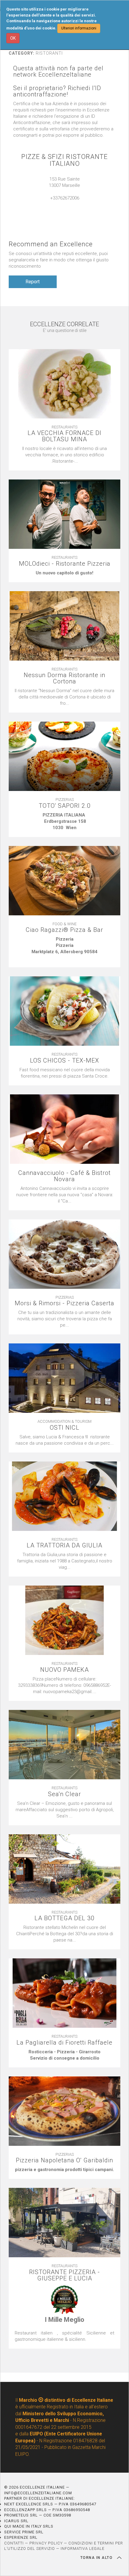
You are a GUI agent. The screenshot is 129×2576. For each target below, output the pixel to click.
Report (33, 282)
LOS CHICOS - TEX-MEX (64, 1061)
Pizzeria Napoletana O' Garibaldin (64, 2160)
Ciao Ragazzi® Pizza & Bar (64, 930)
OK (13, 38)
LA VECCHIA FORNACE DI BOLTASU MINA (64, 436)
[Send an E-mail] (58, 204)
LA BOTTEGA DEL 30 (64, 1918)
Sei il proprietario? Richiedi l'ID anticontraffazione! (57, 91)
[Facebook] (70, 204)
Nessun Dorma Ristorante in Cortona (64, 678)
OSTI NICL (65, 1428)
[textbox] (64, 573)
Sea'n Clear (64, 1794)
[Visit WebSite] (64, 204)
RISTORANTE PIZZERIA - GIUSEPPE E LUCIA (64, 2275)
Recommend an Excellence (51, 244)
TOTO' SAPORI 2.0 (65, 806)
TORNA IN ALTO (97, 2558)
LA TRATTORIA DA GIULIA (64, 1545)
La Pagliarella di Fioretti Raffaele (64, 2043)
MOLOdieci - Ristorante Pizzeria (65, 564)
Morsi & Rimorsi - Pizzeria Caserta (64, 1303)
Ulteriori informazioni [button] (79, 28)
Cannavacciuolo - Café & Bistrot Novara (64, 1176)
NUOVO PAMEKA (64, 1670)
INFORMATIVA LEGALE (82, 2549)
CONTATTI (14, 2543)
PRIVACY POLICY (46, 2543)
